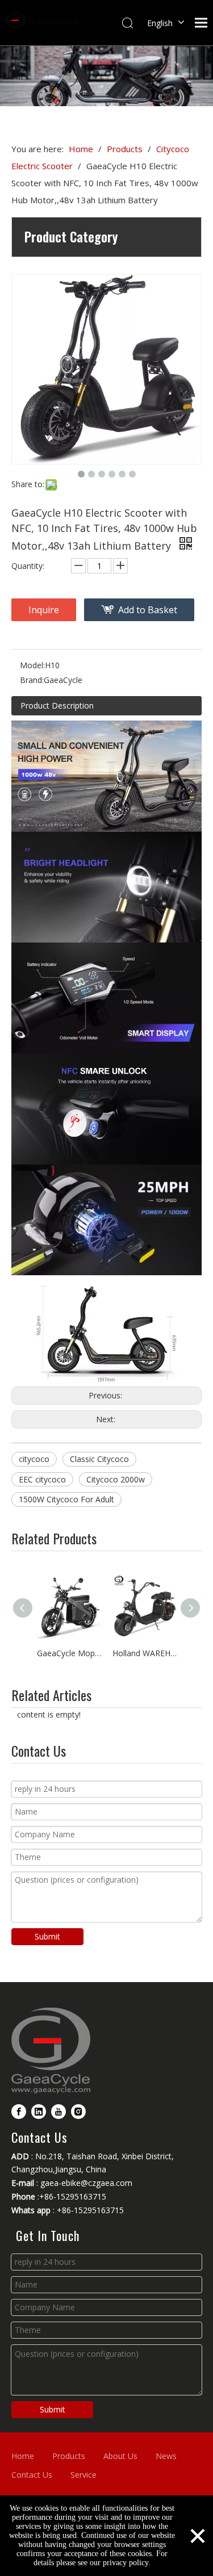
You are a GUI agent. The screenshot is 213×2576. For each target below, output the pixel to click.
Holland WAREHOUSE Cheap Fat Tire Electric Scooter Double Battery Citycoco (145, 1653)
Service (83, 2475)
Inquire (44, 610)
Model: (32, 665)
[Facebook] (19, 2111)
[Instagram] (78, 2111)
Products (69, 2456)
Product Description (57, 705)
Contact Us (32, 2475)
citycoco (34, 1459)
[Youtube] (59, 2111)
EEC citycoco (42, 1479)
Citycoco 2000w (116, 1479)
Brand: (32, 680)
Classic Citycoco (99, 1459)
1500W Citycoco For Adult (66, 1499)
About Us (120, 2456)
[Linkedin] (39, 2111)
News (166, 2456)
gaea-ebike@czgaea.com (86, 2183)
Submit (47, 1936)
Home (23, 2456)
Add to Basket (148, 610)
